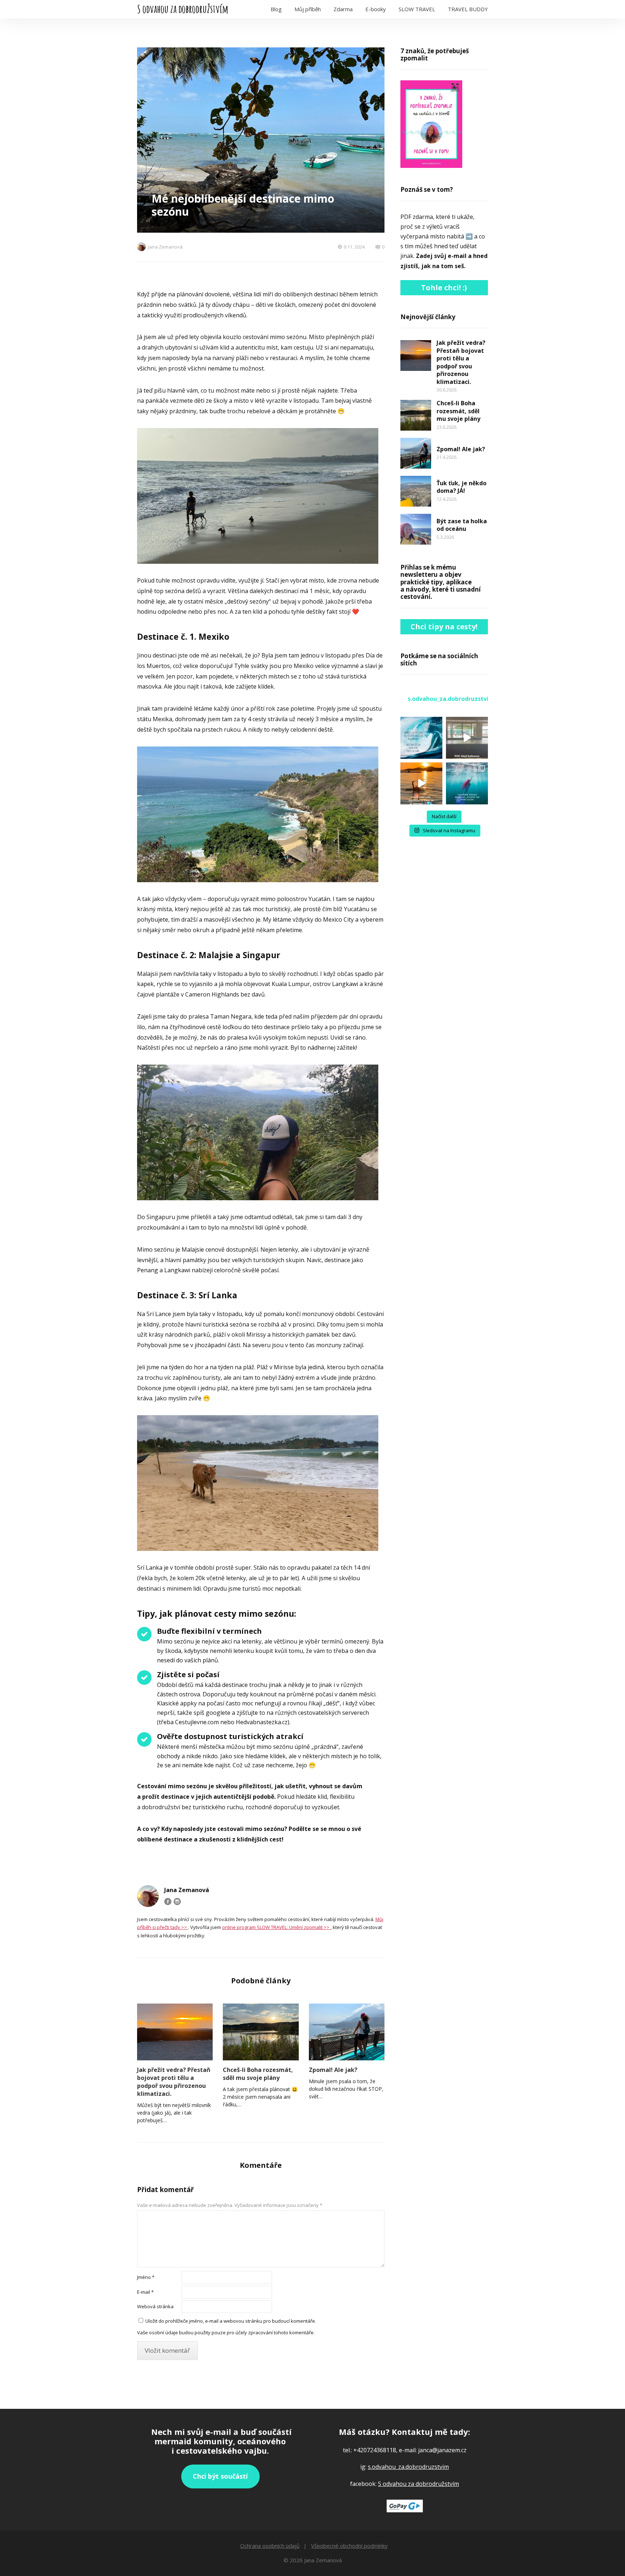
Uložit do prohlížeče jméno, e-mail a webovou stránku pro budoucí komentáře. (231, 2321)
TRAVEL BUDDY (468, 9)
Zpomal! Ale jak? (333, 2070)
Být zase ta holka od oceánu (462, 525)
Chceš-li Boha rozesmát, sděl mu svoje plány (258, 2074)
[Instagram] (177, 1902)
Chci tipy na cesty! (444, 627)
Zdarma (343, 9)
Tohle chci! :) (444, 287)
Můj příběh (308, 9)
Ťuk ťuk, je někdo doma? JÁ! (462, 487)
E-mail (145, 2292)
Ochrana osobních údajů (270, 2546)
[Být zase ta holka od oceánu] (416, 529)
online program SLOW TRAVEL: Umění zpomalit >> (276, 1927)
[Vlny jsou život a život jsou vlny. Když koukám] (421, 738)
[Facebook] (168, 1902)
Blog (276, 9)
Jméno (146, 2277)
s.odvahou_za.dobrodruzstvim (408, 2467)
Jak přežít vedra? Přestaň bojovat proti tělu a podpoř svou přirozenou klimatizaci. (174, 2082)
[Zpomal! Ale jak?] (347, 2032)
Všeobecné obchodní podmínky (349, 2546)
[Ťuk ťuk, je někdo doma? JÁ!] (416, 491)
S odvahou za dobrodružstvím (183, 9)
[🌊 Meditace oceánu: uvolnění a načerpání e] (467, 783)
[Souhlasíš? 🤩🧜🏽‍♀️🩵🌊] (421, 783)
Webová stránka (155, 2306)
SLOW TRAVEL (417, 9)
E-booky (376, 9)
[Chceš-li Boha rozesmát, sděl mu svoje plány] (261, 2032)
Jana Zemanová (165, 247)
